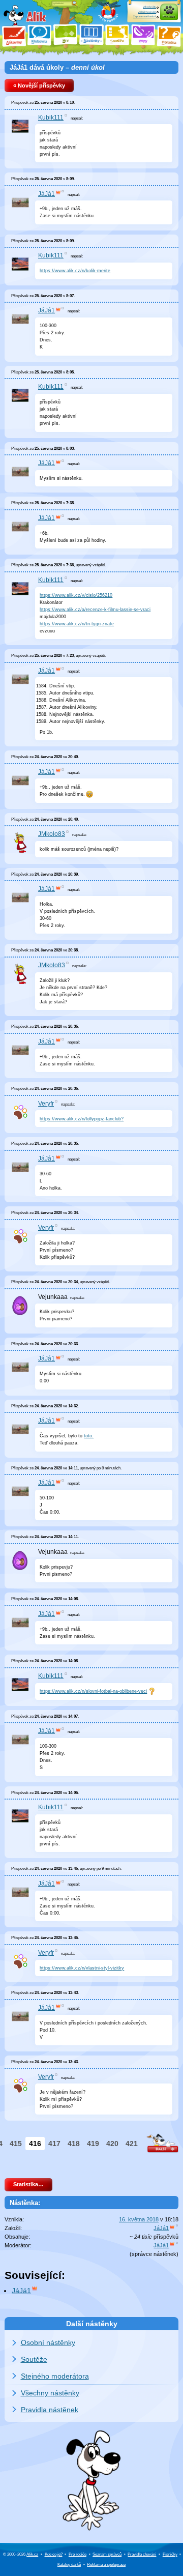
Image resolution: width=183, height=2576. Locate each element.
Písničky (170, 2554)
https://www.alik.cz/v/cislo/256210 (76, 595)
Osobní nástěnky (48, 2342)
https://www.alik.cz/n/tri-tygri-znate (77, 624)
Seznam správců (107, 2554)
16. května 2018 (139, 2219)
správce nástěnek (154, 2254)
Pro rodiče (78, 2554)
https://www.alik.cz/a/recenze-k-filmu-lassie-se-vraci (95, 610)
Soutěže (34, 2359)
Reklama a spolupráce (106, 2565)
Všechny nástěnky (50, 2393)
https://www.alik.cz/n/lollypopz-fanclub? (82, 1119)
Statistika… (28, 2184)
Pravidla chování (142, 2554)
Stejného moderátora (55, 2376)
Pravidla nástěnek (50, 2410)
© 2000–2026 (21, 2554)
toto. (89, 1436)
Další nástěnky (92, 2324)
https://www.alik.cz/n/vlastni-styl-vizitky (82, 1968)
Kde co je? (54, 2554)
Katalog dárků (69, 2565)
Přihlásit (169, 17)
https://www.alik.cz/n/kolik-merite (75, 271)
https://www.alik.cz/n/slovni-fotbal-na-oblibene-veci (93, 1691)
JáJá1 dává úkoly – (57, 67)
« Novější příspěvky (39, 85)
